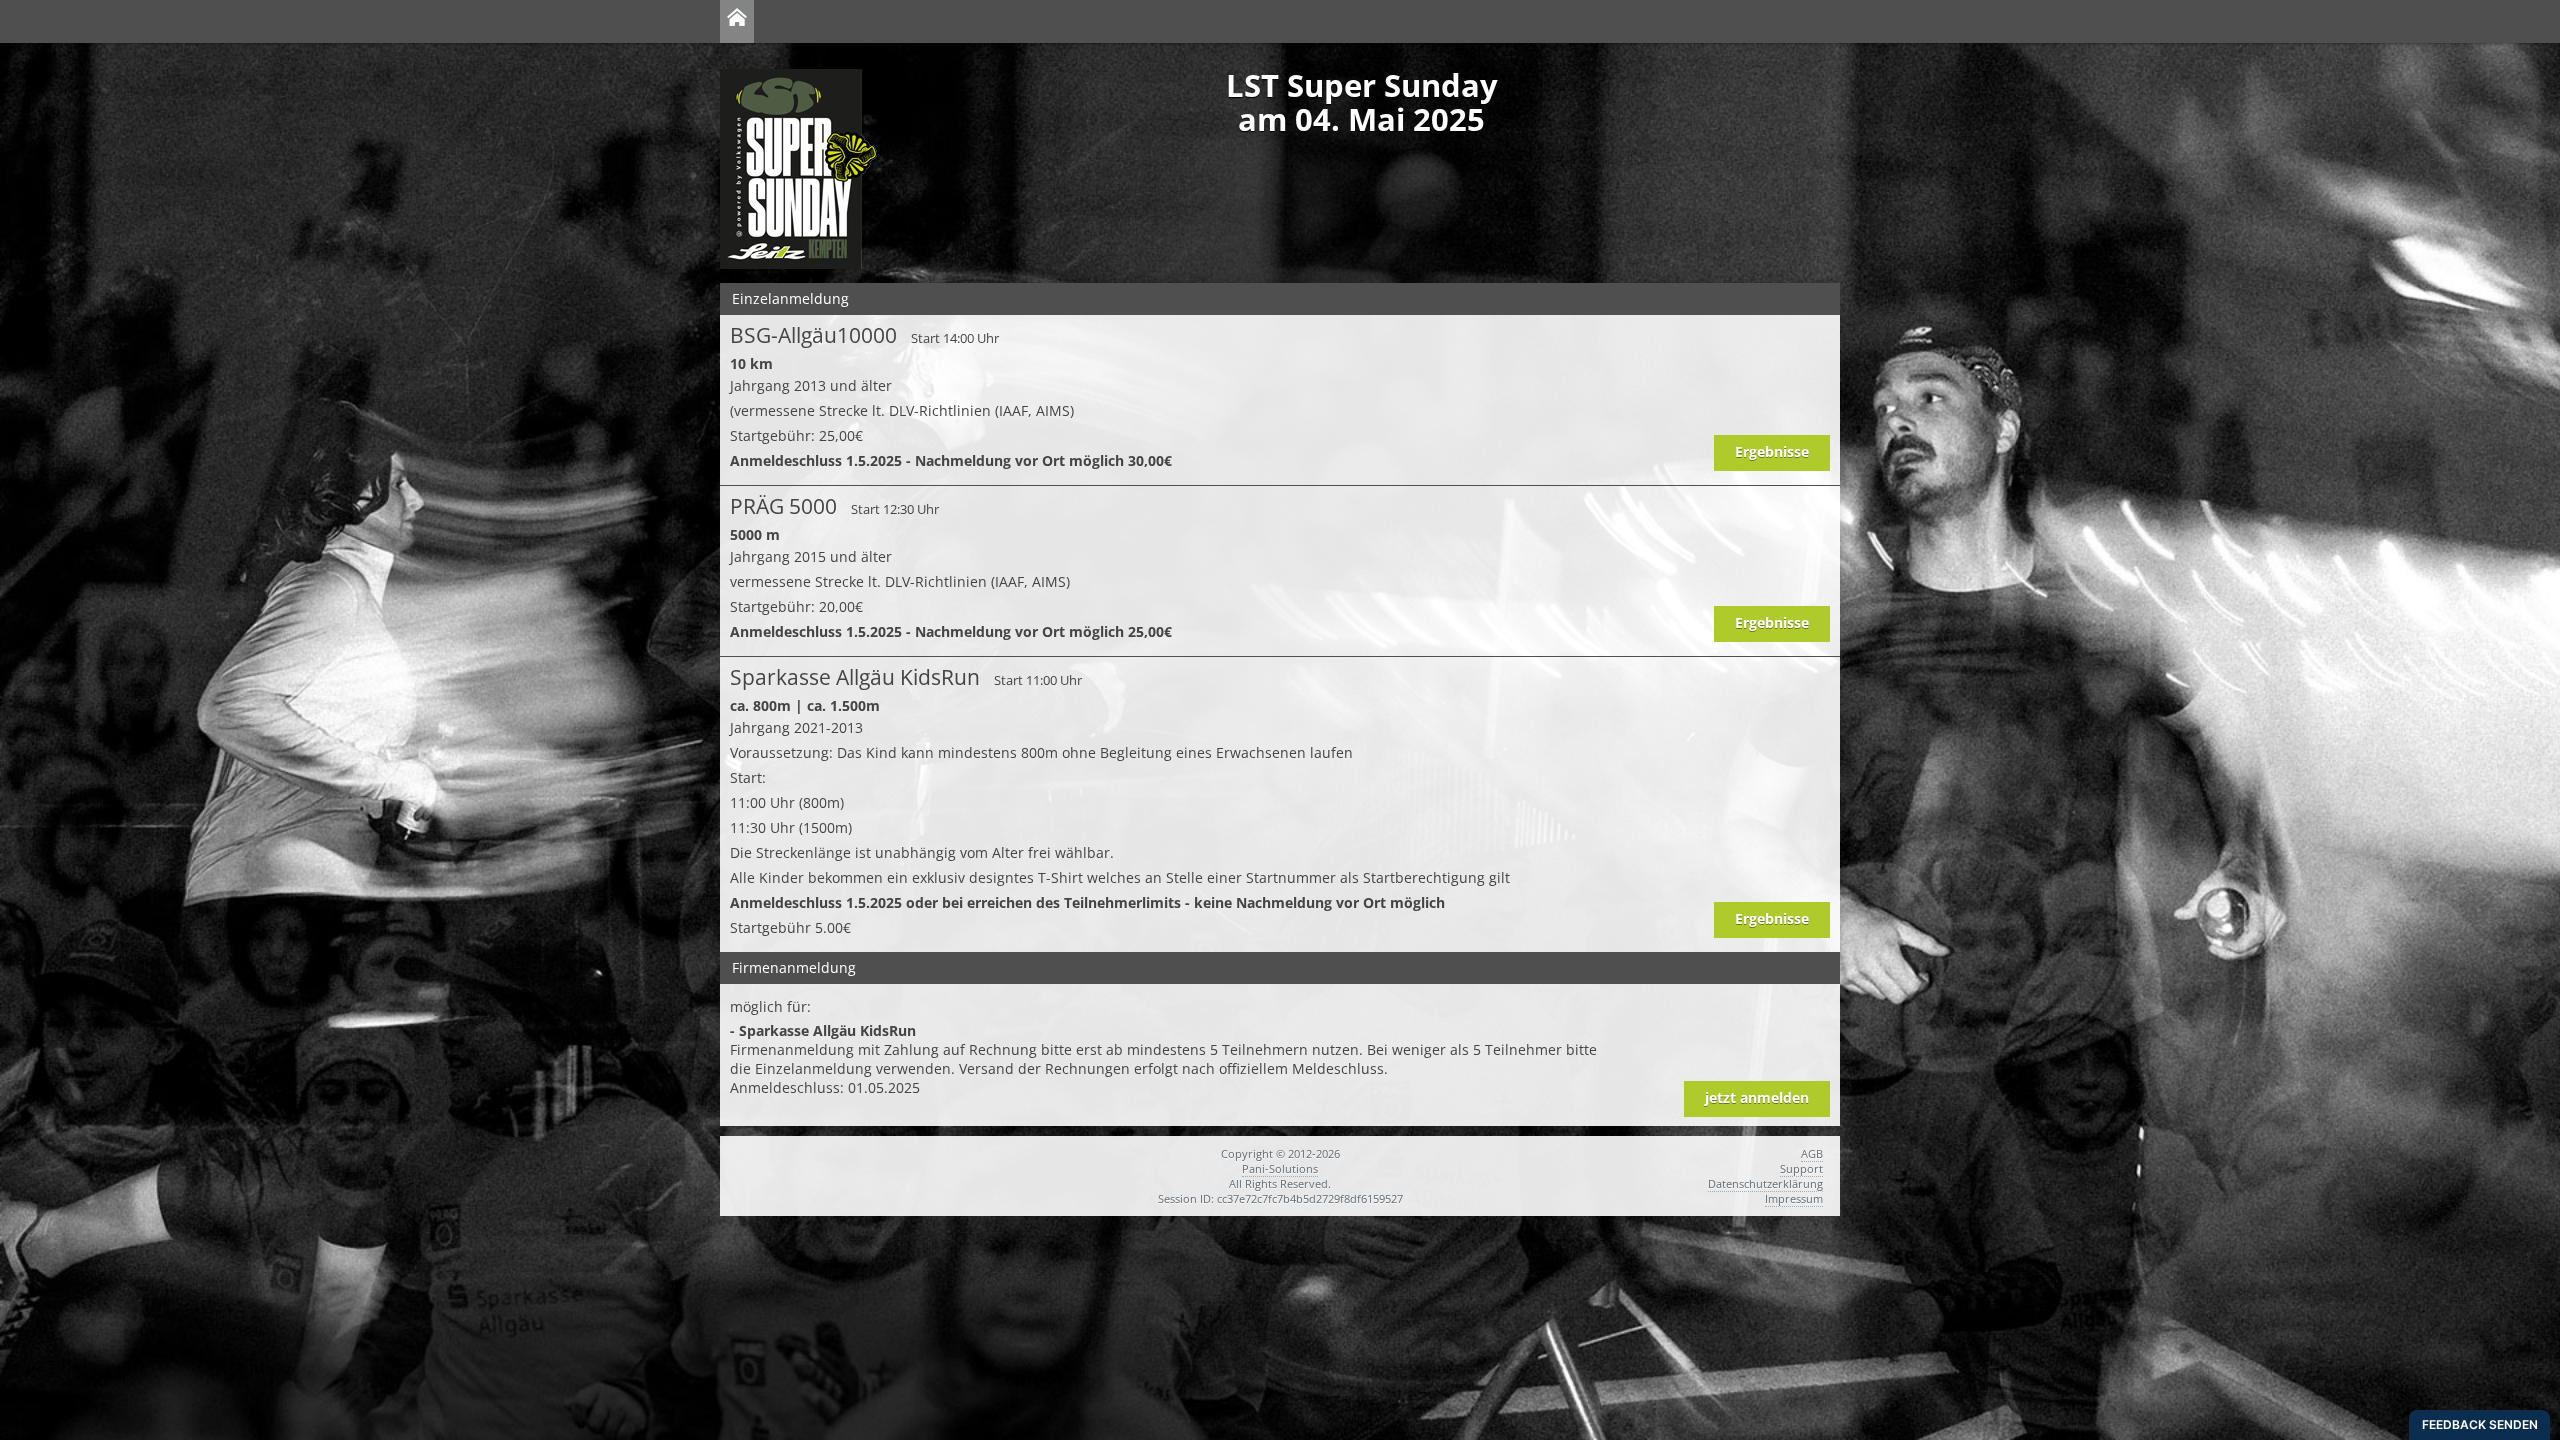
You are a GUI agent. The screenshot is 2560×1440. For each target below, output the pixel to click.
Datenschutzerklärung (1765, 1183)
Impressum (1794, 1198)
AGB (1812, 1153)
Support (1801, 1168)
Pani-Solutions (1280, 1168)
